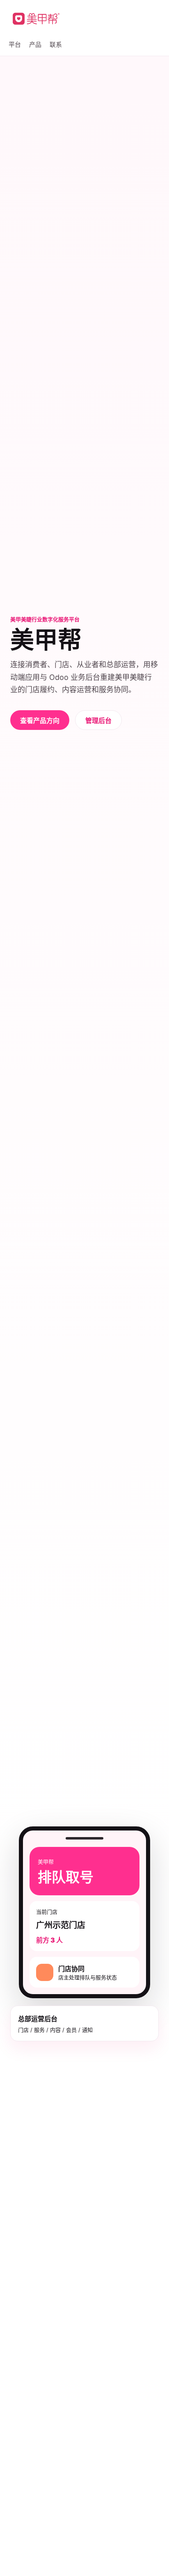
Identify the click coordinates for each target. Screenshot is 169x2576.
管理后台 (98, 720)
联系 (56, 44)
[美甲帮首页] (36, 19)
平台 (15, 44)
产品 (35, 44)
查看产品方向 (40, 720)
